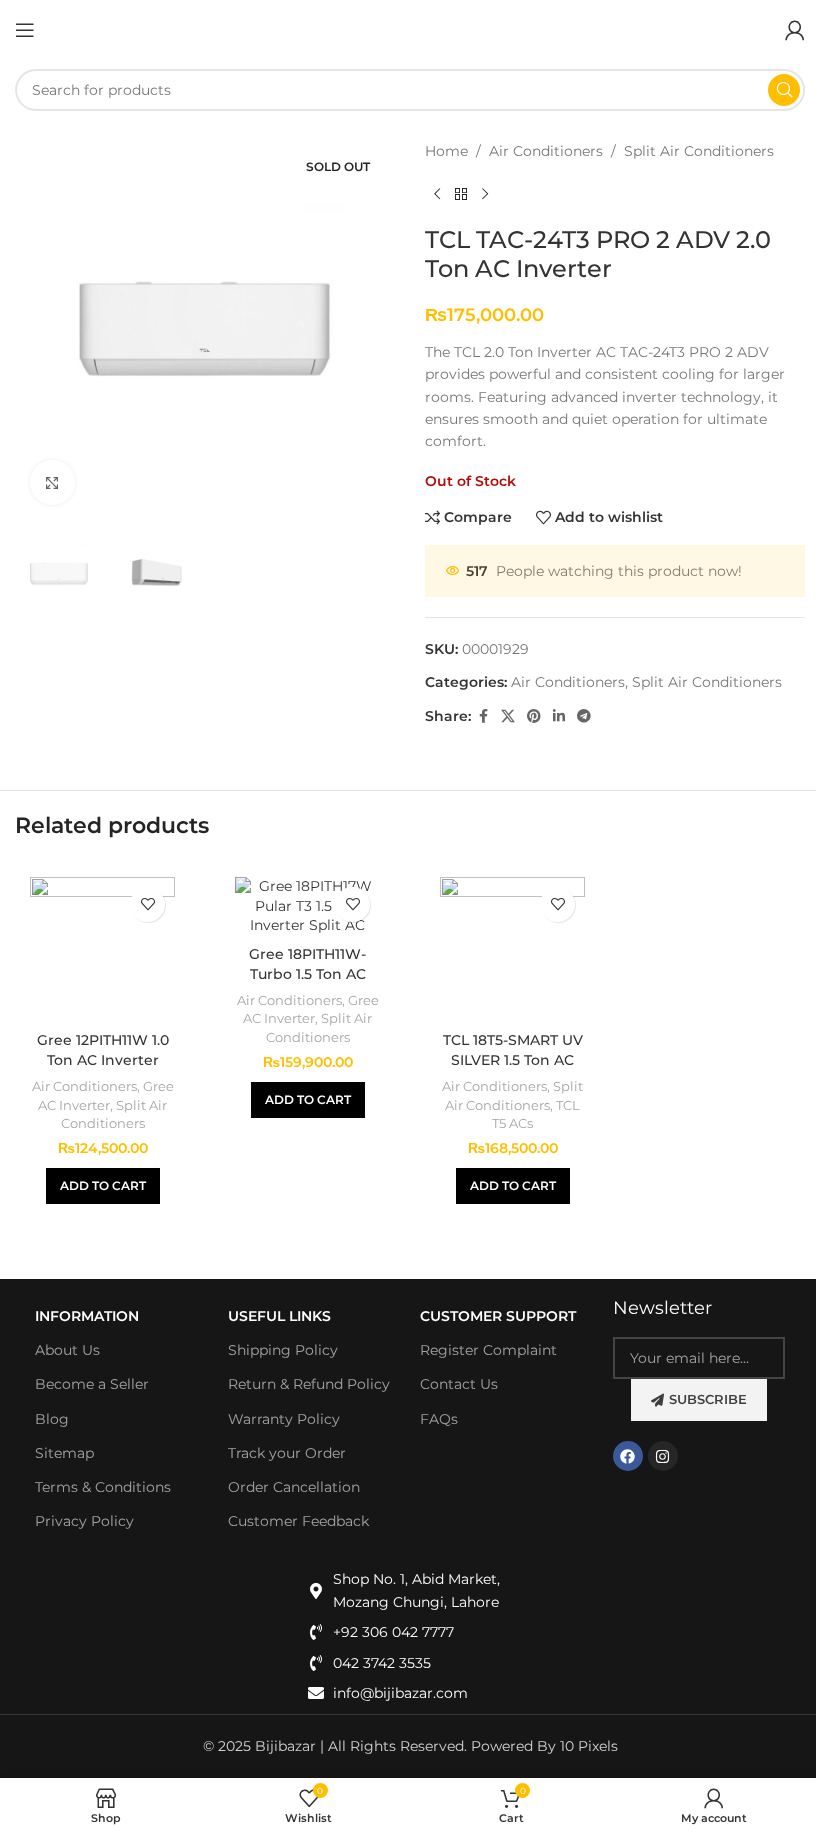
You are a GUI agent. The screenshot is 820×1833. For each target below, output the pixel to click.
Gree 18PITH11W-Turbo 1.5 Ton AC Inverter (307, 973)
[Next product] (485, 194)
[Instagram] (663, 1456)
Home (446, 151)
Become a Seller (92, 1384)
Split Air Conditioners (699, 151)
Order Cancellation (294, 1487)
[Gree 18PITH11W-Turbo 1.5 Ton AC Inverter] (307, 906)
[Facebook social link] (483, 716)
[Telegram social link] (584, 716)
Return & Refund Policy (309, 1384)
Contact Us (459, 1384)
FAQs (439, 1419)
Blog (52, 1419)
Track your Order (287, 1453)
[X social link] (508, 716)
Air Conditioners (546, 151)
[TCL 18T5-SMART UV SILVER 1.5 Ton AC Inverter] (512, 949)
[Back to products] (461, 194)
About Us (67, 1350)
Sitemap (64, 1453)
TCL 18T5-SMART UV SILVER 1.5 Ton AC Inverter (513, 1059)
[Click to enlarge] (52, 482)
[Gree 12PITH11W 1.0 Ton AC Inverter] (102, 949)
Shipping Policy (283, 1350)
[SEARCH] (784, 90)
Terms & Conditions (103, 1487)
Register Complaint (488, 1350)
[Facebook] (628, 1456)
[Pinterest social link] (534, 716)
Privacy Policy (84, 1521)
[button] (103, 1186)
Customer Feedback (298, 1521)
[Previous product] (437, 194)
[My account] (795, 30)
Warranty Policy (284, 1419)
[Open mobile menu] (25, 30)
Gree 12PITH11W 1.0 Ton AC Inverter (103, 1050)
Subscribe (708, 1399)
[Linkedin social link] (559, 716)
